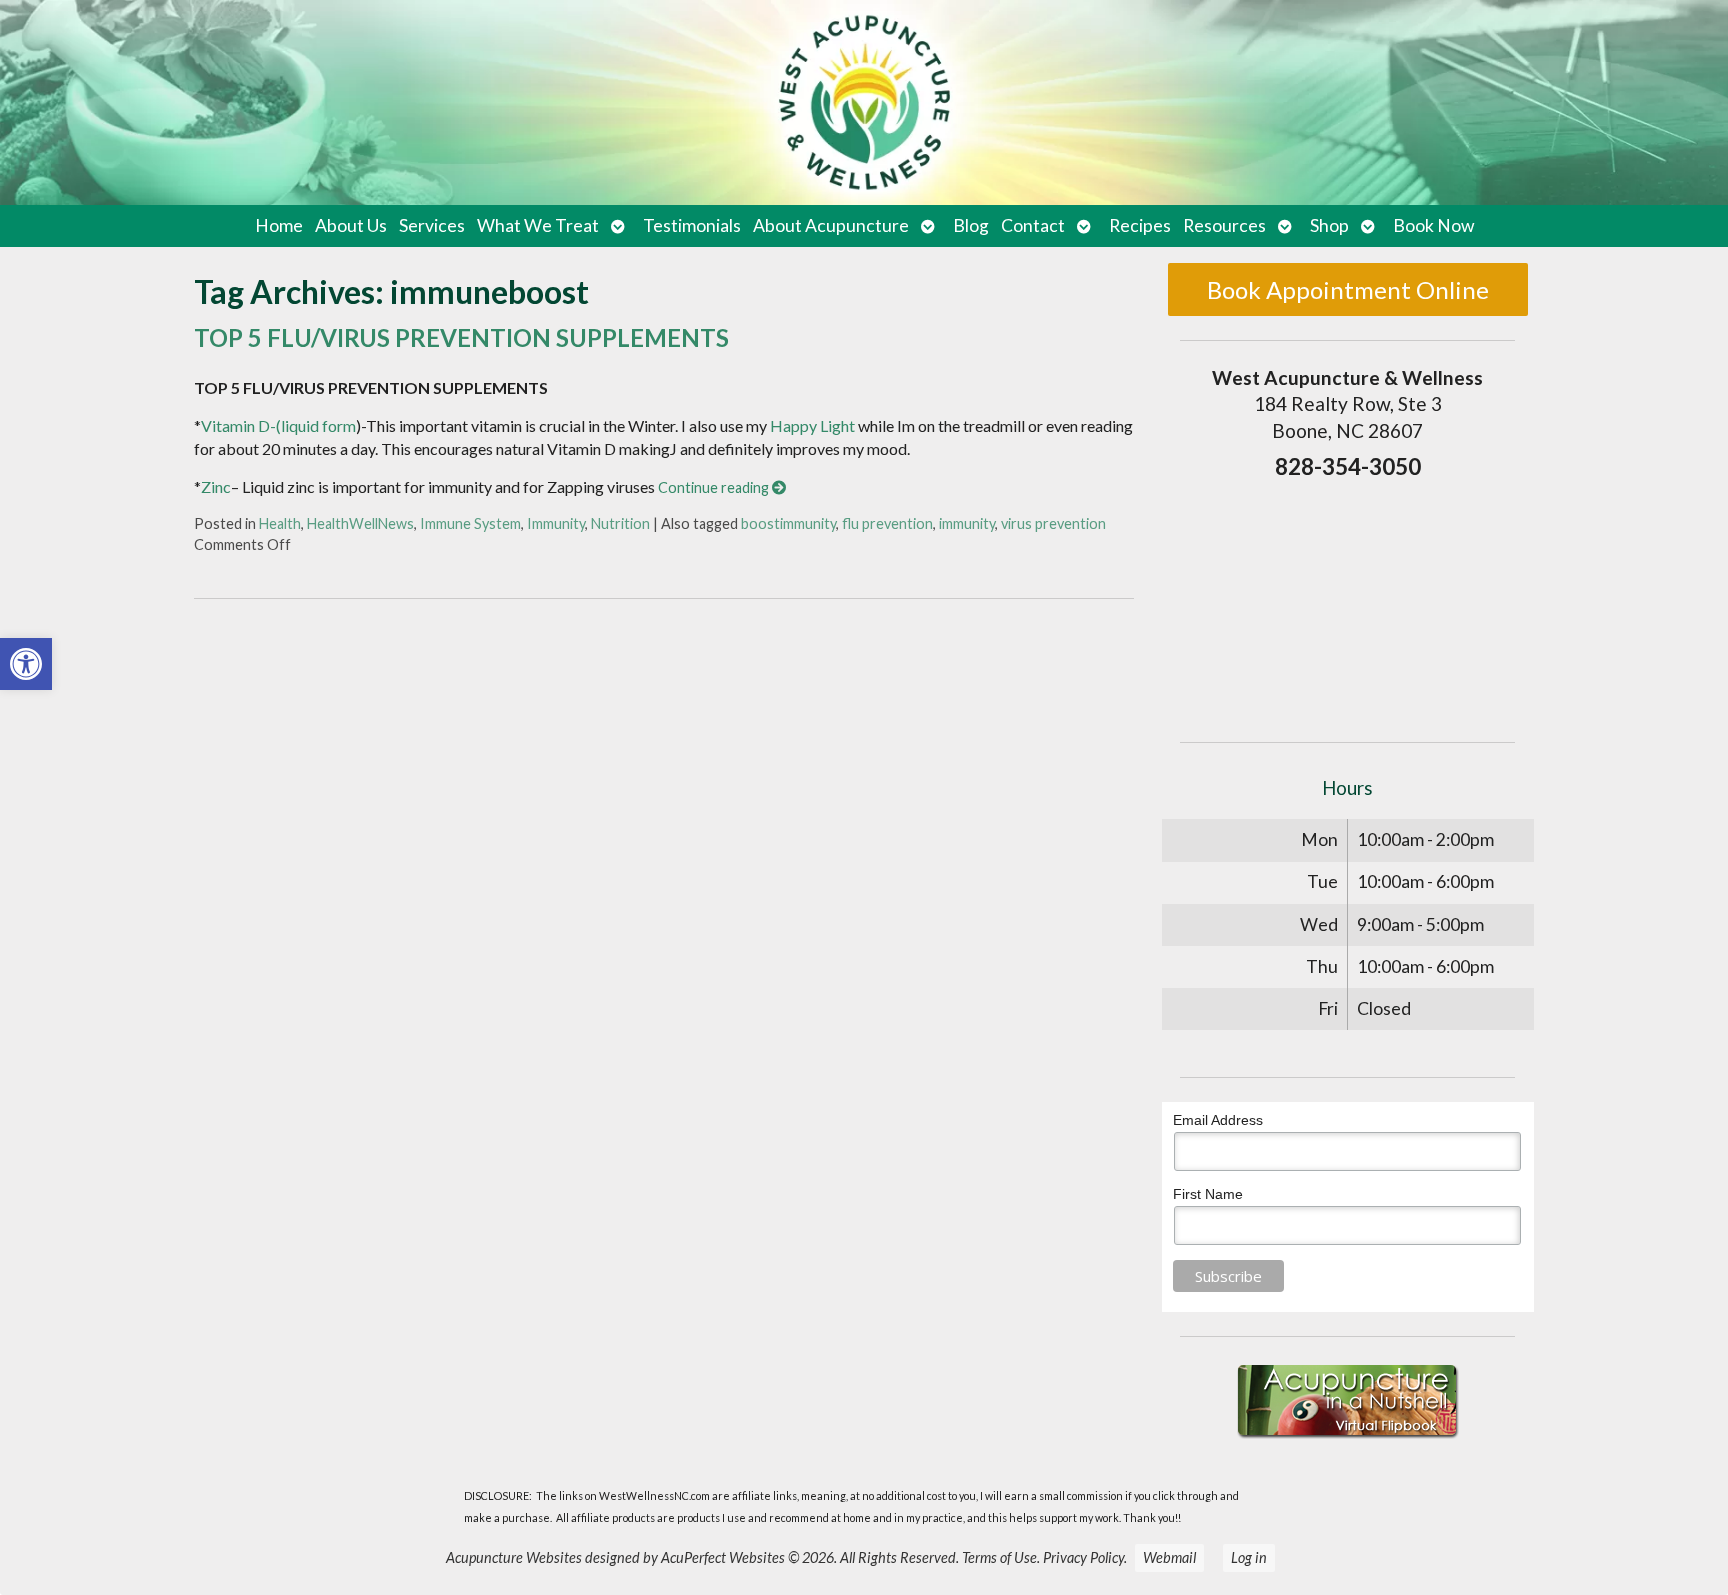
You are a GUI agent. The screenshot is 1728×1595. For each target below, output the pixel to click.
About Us (351, 225)
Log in (1249, 1557)
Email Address (1218, 1120)
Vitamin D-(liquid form (278, 425)
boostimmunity (788, 523)
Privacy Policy (1083, 1557)
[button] (26, 664)
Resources (1224, 225)
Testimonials (692, 225)
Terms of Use (999, 1557)
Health (280, 523)
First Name (1208, 1194)
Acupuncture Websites (514, 1557)
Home (279, 225)
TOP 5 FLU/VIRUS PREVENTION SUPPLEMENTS (461, 337)
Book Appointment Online (1348, 289)
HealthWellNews (360, 523)
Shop (1329, 225)
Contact (1033, 225)
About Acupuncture (831, 225)
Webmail (1169, 1557)
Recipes (1140, 225)
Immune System (470, 523)
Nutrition (620, 523)
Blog (971, 225)
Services (432, 225)
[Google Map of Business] (1348, 605)
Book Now (1433, 225)
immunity (967, 523)
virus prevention (1053, 523)
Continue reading (715, 487)
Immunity (556, 523)
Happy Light (812, 425)
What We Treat (538, 225)
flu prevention (887, 523)
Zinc (216, 486)
